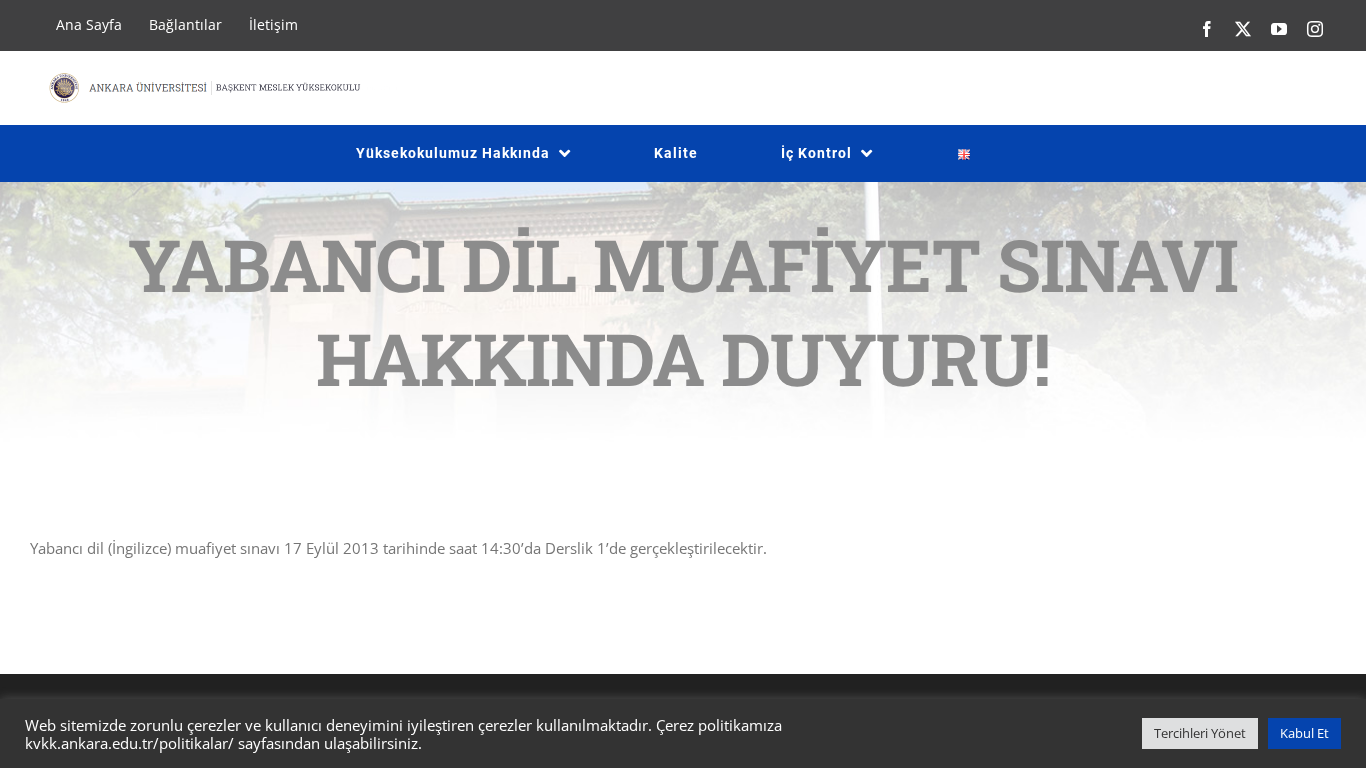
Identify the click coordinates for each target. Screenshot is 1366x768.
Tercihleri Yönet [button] (1200, 733)
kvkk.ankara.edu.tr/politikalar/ (129, 743)
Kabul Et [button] (1304, 733)
